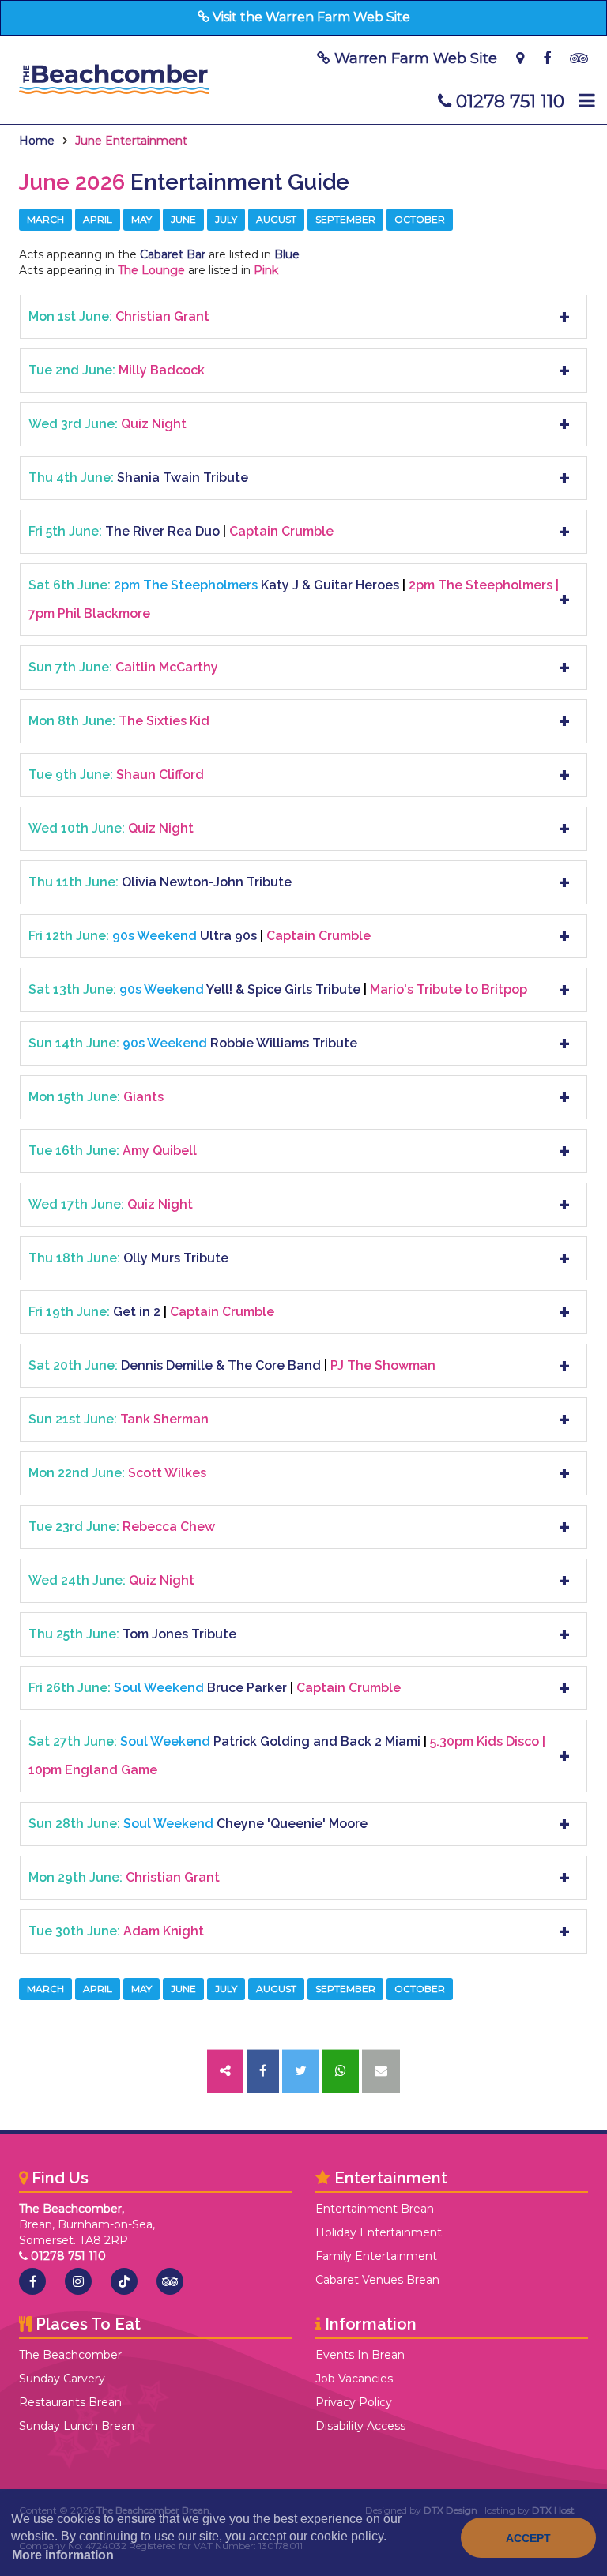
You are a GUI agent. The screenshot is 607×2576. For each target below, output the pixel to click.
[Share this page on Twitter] (301, 2072)
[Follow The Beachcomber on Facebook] (32, 2281)
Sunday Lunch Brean (77, 2426)
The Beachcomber (70, 2355)
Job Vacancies (354, 2379)
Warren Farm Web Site (414, 58)
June (183, 219)
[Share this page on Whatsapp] (341, 2072)
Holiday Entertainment (379, 2232)
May (141, 219)
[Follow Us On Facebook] (547, 58)
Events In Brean (360, 2355)
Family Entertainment (376, 2256)
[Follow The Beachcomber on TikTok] (124, 2281)
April (98, 219)
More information (63, 2555)
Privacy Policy (354, 2402)
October (420, 219)
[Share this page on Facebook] (263, 2072)
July (226, 219)
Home (37, 141)
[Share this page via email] (381, 2072)
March (45, 219)
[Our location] (520, 58)
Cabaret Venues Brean (377, 2280)
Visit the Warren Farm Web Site (310, 17)
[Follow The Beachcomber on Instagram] (78, 2281)
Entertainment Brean (375, 2209)
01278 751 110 (508, 102)
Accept (528, 2538)
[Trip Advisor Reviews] (579, 58)
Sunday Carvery (62, 2379)
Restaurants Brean (70, 2402)
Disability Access (360, 2426)
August (276, 219)
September (345, 219)
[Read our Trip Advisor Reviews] (170, 2281)
